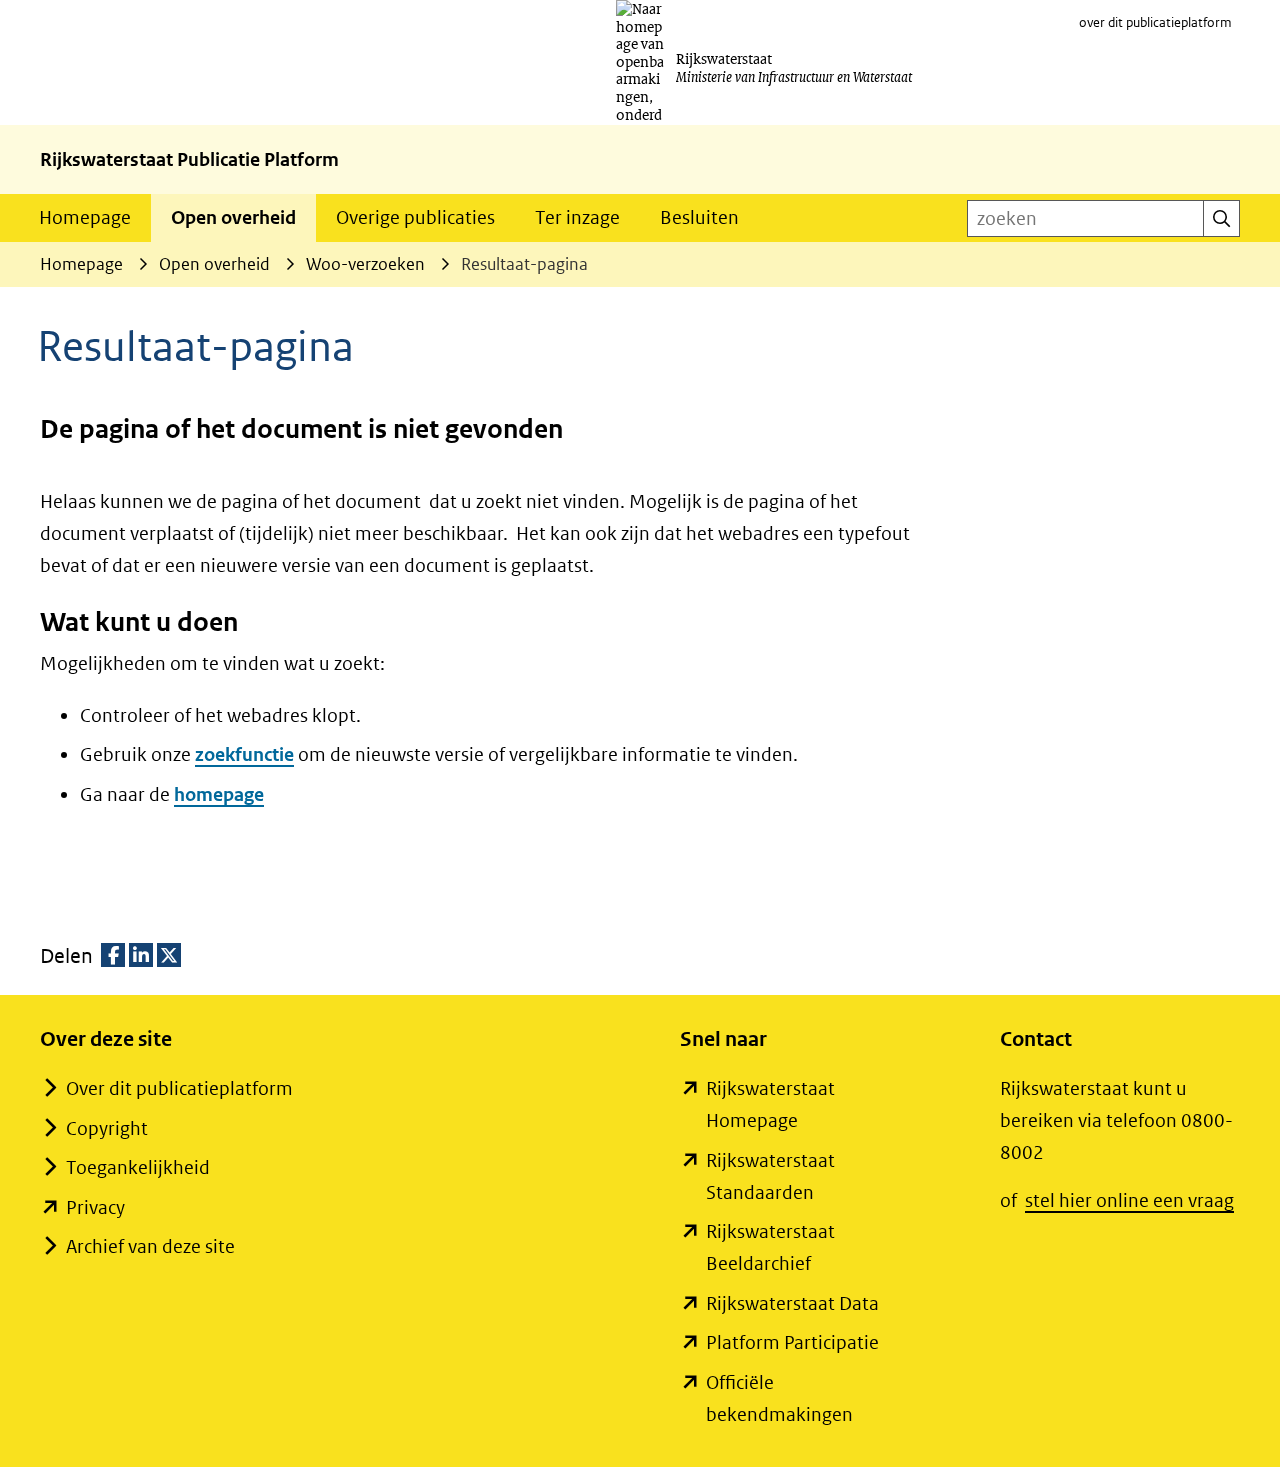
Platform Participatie (792, 1342)
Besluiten (699, 217)
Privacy (95, 1207)
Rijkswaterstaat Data (792, 1303)
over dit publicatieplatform (1155, 22)
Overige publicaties (415, 217)
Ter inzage (577, 217)
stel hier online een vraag (1129, 1200)
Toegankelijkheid (138, 1167)
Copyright (107, 1128)
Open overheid (233, 217)
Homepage (85, 217)
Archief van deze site (150, 1246)
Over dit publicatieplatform (179, 1088)
